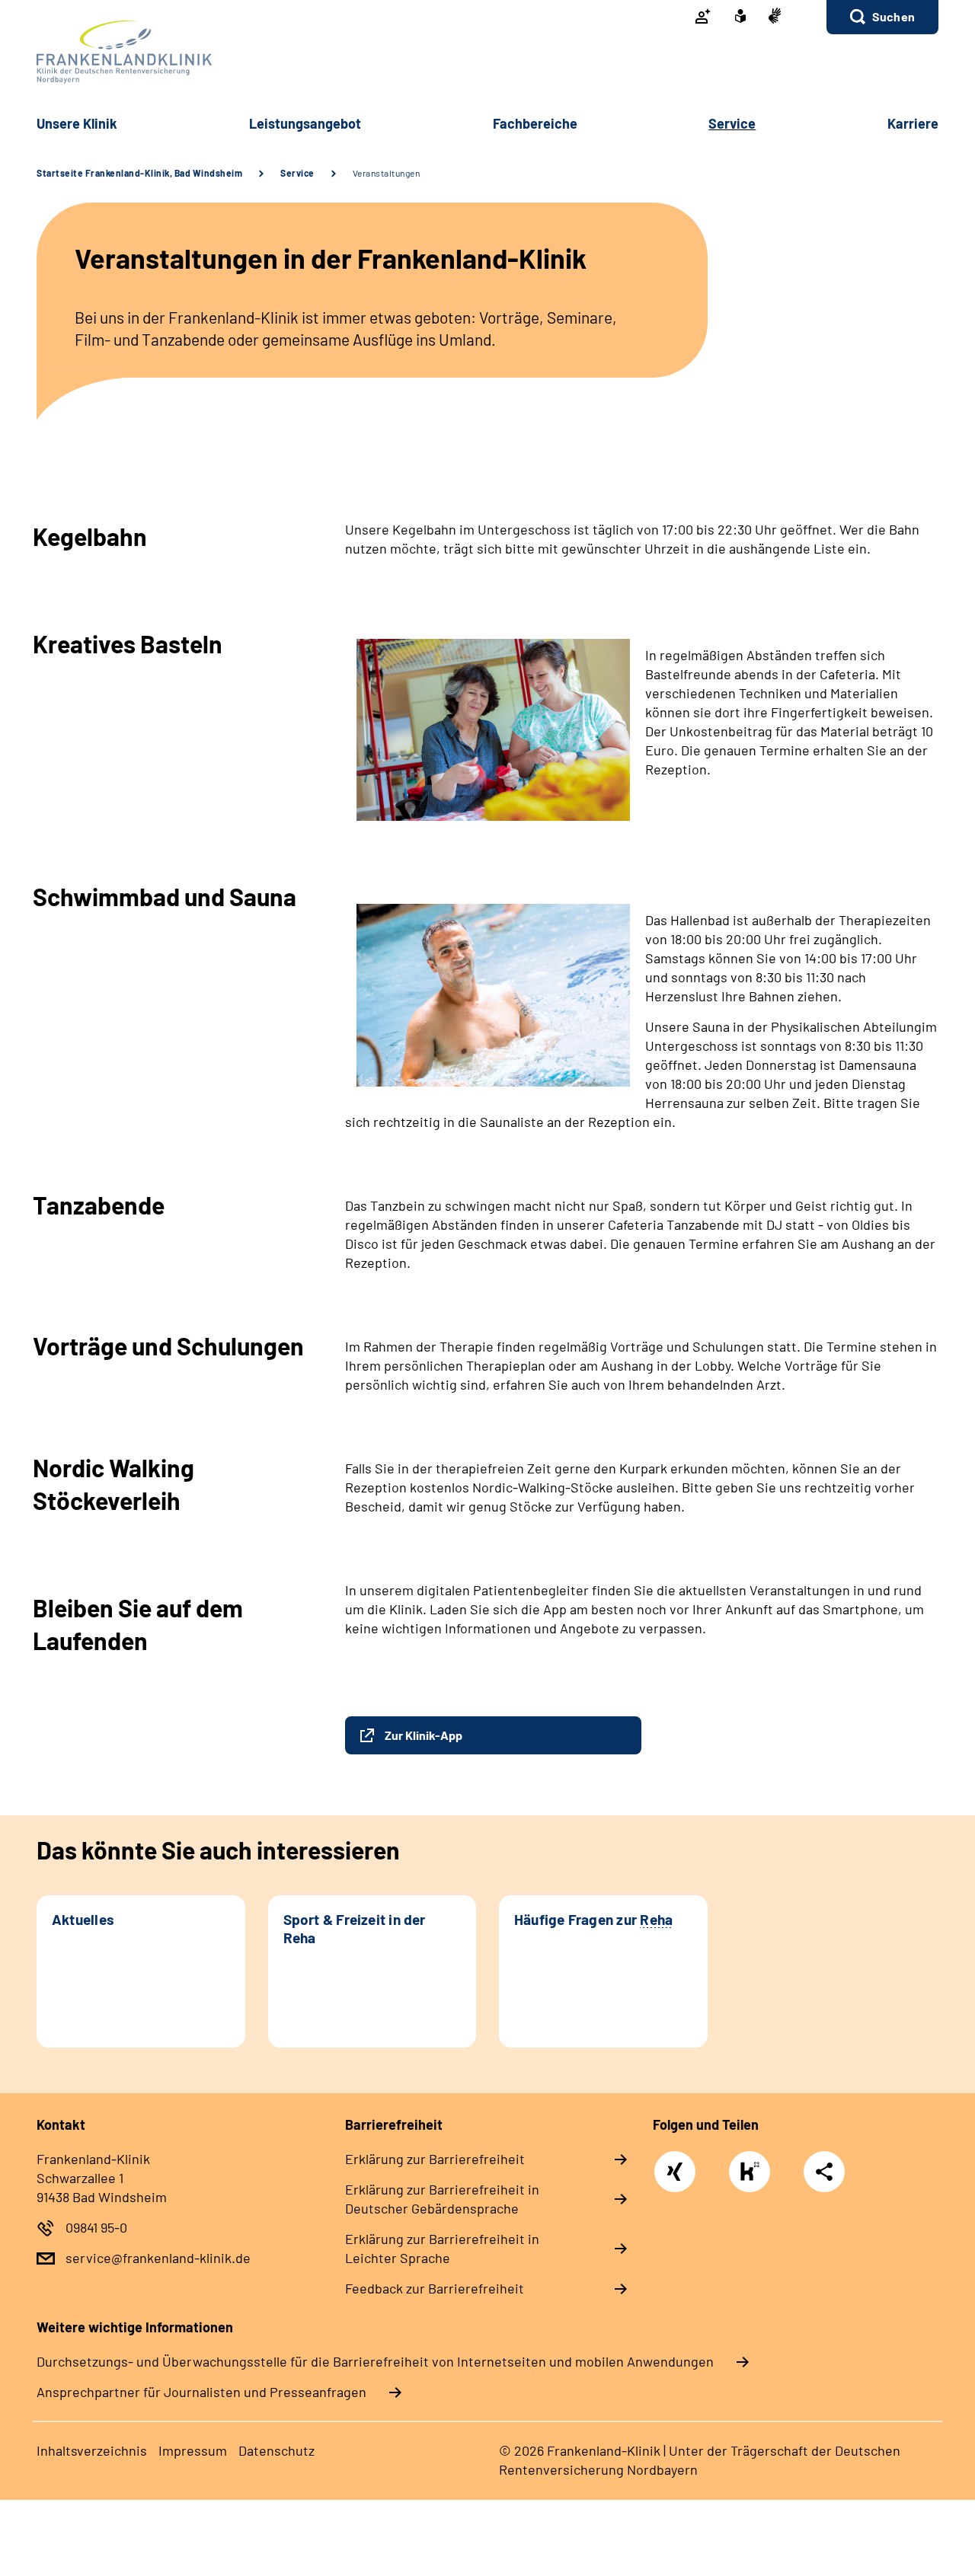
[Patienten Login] (703, 18)
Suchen (893, 16)
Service (297, 173)
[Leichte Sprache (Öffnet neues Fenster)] (740, 18)
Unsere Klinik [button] (77, 123)
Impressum (193, 2450)
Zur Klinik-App (424, 1735)
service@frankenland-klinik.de (158, 2258)
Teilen (824, 2172)
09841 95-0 (96, 2227)
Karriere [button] (913, 123)
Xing (675, 2163)
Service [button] (732, 123)
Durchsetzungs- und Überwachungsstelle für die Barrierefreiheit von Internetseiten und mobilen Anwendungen (375, 2361)
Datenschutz (277, 2450)
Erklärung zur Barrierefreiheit (435, 2159)
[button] (882, 17)
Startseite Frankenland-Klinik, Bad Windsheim (139, 173)
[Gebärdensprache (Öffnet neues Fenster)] (775, 17)
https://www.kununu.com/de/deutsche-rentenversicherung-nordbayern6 (753, 2176)
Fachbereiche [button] (535, 123)
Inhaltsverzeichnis (92, 2450)
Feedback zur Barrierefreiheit (435, 2288)
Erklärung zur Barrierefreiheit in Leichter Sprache (442, 2248)
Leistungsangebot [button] (305, 123)
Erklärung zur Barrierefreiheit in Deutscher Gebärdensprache (442, 2199)
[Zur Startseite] (487, 52)
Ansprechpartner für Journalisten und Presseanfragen (201, 2392)
